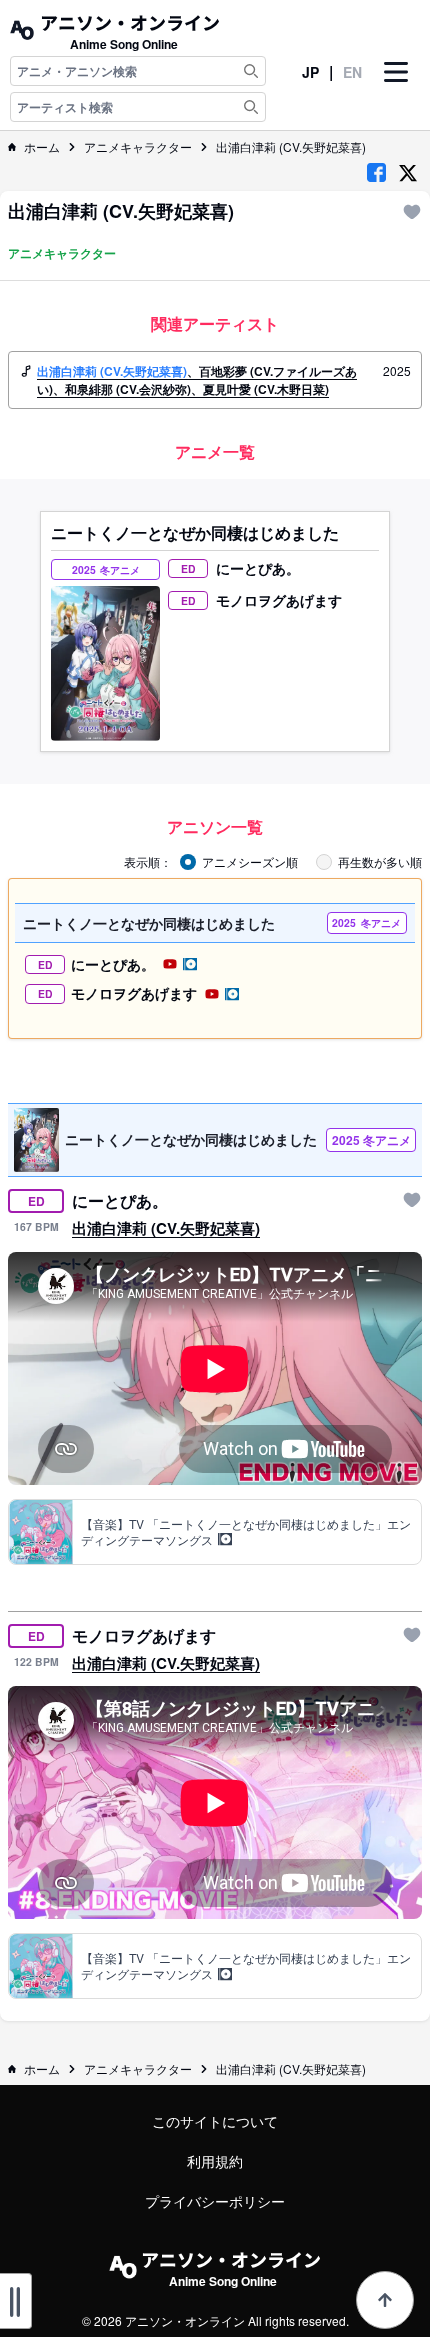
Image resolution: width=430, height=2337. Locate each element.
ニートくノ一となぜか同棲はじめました (195, 533)
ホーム (42, 147)
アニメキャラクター (138, 147)
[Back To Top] (385, 2300)
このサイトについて (215, 2121)
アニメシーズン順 (250, 862)
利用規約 (215, 2161)
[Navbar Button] (396, 89)
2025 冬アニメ (371, 1140)
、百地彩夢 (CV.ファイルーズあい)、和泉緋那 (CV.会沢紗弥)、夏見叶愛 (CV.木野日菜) (197, 380)
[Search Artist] (251, 107)
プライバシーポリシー (215, 2201)
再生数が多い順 (380, 862)
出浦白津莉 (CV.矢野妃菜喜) (291, 147)
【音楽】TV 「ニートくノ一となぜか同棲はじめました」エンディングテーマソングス (246, 1532)
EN (352, 72)
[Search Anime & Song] (251, 71)
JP (310, 72)
